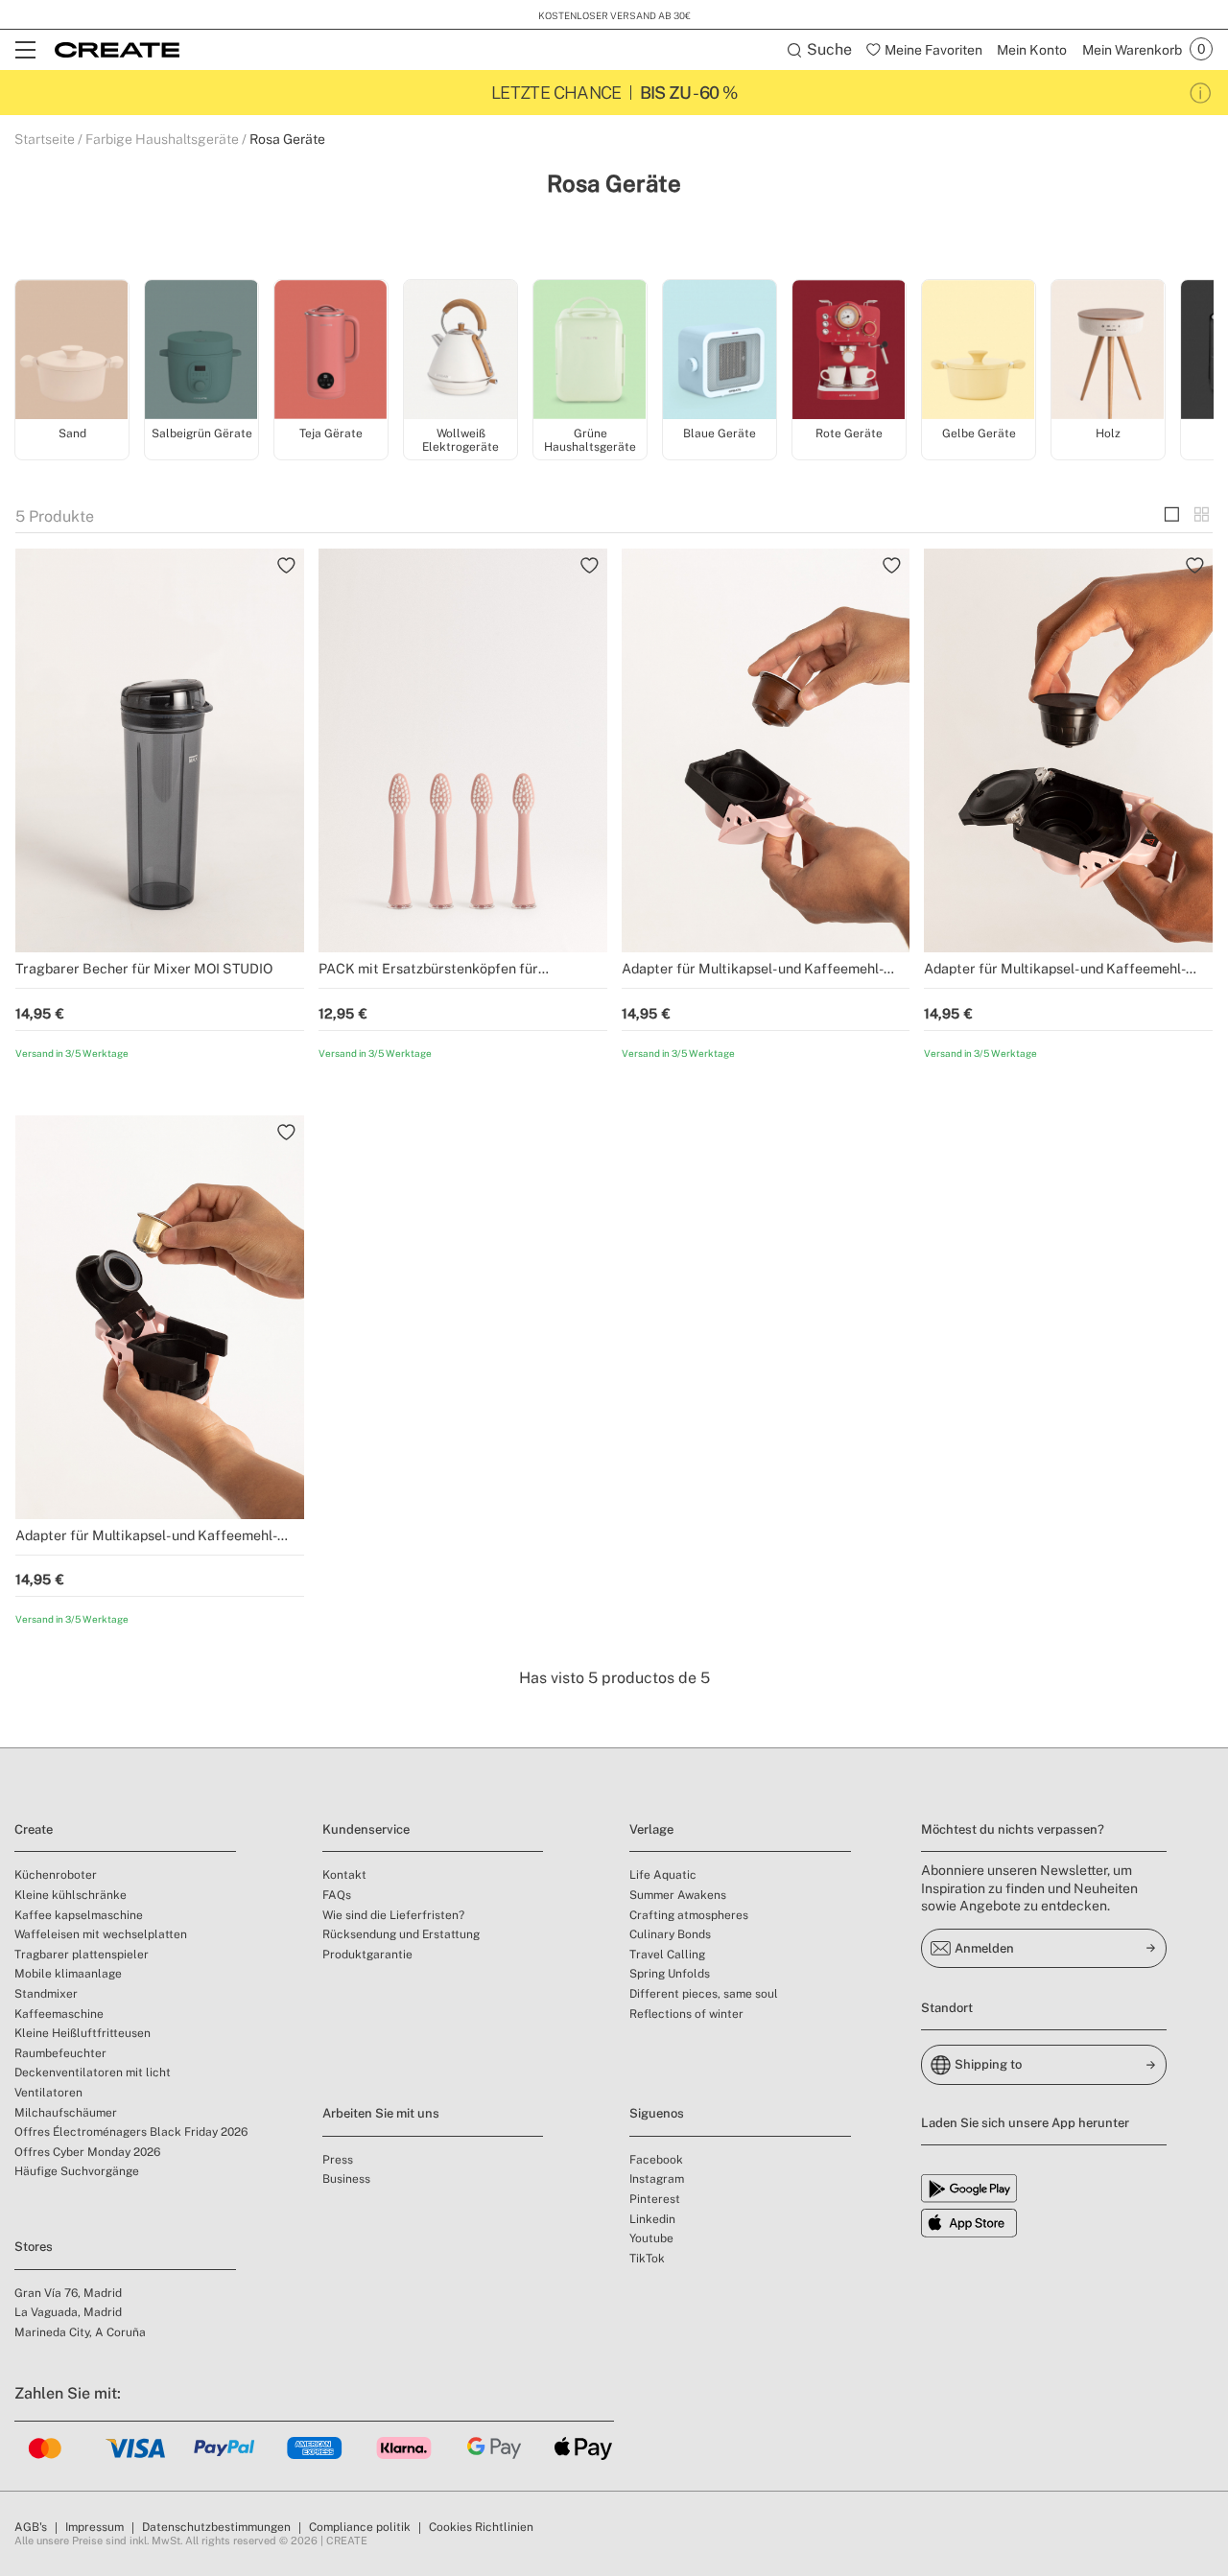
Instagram (657, 2179)
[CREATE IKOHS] (117, 50)
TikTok (647, 2259)
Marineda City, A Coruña (80, 2332)
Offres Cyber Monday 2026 (87, 2152)
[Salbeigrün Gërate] (201, 351)
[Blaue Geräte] (720, 351)
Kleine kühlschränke (71, 1895)
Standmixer (46, 1994)
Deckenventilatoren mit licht (93, 2073)
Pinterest (655, 2199)
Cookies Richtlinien (481, 2527)
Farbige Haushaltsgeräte (162, 139)
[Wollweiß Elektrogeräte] (460, 351)
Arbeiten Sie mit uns (381, 2113)
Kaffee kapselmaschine (79, 1915)
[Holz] (1108, 351)
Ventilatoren (48, 2093)
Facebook (656, 2160)
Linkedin (652, 2219)
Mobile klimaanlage (68, 1974)
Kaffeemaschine (59, 2014)
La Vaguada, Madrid (68, 2312)
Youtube (651, 2238)
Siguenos (657, 2113)
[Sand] (72, 351)
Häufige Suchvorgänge (77, 2171)
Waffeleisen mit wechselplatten (101, 1934)
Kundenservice (366, 1829)
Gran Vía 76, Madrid (68, 2293)
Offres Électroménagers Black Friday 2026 (131, 2132)
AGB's (31, 2527)
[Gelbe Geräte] (979, 351)
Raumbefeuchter (60, 2053)
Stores (34, 2247)
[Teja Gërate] (331, 351)
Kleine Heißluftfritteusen (83, 2033)
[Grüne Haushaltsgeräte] (590, 351)
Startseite (45, 139)
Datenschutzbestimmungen (216, 2527)
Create (34, 1829)
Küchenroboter (56, 1875)
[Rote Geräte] (849, 351)
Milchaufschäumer (66, 2113)
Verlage (651, 1829)
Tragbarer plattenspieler (82, 1955)
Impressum (94, 2527)
